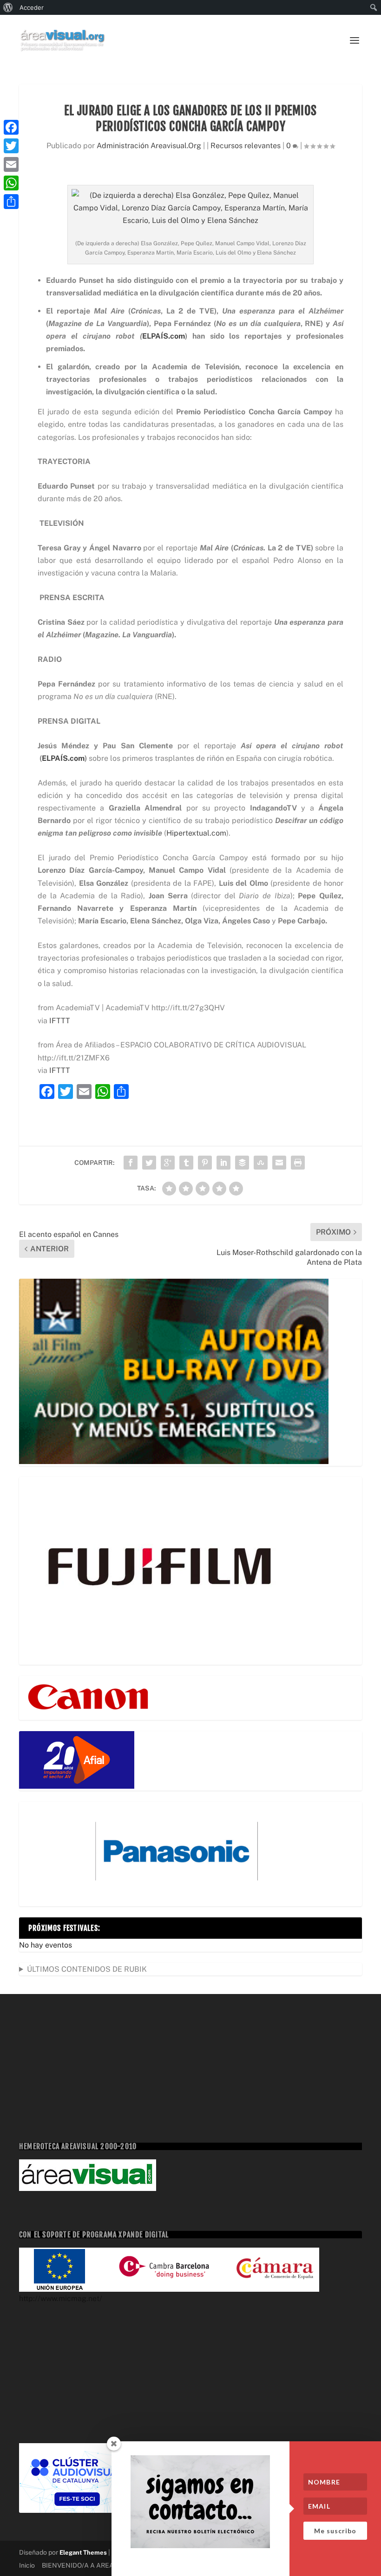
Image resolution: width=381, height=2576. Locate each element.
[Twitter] (11, 146)
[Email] (11, 164)
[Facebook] (11, 127)
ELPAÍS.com (164, 336)
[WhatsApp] (11, 183)
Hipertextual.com (196, 833)
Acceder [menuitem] (32, 7)
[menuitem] (8, 7)
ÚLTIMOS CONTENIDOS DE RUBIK (87, 1969)
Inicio (27, 2565)
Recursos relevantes (246, 146)
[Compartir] (11, 202)
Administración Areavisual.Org (149, 146)
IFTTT (60, 1021)
